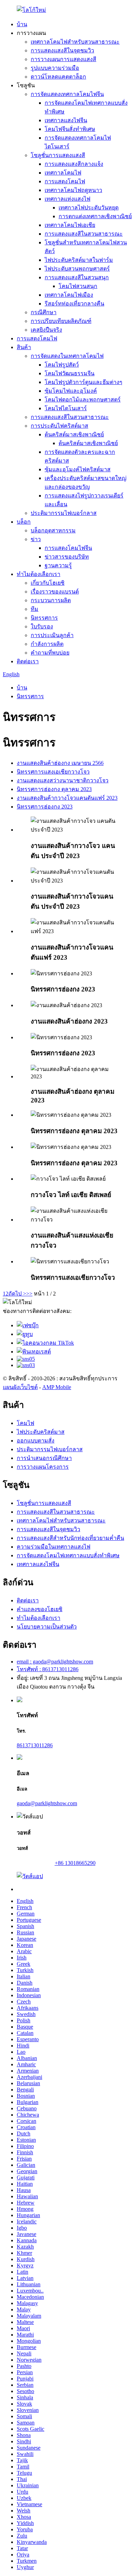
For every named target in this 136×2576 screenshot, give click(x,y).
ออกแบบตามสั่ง (36, 1441)
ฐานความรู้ (58, 565)
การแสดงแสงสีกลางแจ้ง (74, 164)
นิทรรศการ (44, 618)
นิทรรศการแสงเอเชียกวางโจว (53, 772)
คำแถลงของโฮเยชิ (40, 1609)
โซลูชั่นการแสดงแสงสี (58, 155)
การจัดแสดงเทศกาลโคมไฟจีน (67, 94)
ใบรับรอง (42, 626)
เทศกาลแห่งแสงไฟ (67, 199)
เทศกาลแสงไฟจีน (66, 120)
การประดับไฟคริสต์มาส (59, 426)
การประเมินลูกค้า (52, 635)
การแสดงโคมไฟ (65, 181)
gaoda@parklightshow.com (47, 1803)
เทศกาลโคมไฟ (63, 173)
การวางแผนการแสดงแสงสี (63, 59)
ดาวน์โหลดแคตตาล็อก (58, 77)
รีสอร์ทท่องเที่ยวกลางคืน (74, 304)
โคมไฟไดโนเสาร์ (66, 408)
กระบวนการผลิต (51, 600)
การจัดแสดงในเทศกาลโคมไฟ (67, 356)
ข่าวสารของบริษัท (67, 557)
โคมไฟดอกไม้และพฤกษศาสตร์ (83, 400)
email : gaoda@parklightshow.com (55, 1662)
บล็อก (24, 522)
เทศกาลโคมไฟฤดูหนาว (73, 190)
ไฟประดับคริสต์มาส (41, 1432)
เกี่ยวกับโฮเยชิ (48, 583)
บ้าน (22, 24)
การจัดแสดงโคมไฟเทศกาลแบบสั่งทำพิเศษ (68, 1555)
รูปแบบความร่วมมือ (55, 68)
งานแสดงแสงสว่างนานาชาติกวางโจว (63, 780)
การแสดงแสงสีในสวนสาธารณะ (84, 234)
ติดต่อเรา (28, 661)
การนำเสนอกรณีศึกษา (44, 1458)
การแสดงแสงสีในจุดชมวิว (62, 50)
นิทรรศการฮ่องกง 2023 (45, 807)
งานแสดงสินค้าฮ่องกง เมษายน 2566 (60, 763)
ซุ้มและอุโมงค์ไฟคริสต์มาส (78, 469)
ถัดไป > (17, 1294)
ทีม (35, 609)
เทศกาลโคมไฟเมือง (69, 295)
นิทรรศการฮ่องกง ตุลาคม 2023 (54, 789)
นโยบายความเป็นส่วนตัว (47, 1627)
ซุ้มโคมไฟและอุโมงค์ (71, 391)
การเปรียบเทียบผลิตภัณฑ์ (61, 321)
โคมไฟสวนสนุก (78, 286)
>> (29, 1294)
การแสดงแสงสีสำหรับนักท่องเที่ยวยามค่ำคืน (70, 1538)
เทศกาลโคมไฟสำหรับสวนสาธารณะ (75, 42)
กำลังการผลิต (47, 644)
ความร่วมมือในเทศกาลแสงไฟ (54, 1547)
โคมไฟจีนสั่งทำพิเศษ (70, 129)
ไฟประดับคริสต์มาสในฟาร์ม (79, 260)
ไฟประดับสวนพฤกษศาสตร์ (77, 269)
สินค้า (24, 347)
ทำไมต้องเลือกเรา (39, 574)
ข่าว (36, 539)
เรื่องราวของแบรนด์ (55, 592)
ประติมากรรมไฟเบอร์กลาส (64, 513)
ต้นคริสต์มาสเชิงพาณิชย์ (74, 434)
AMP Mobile (57, 1387)
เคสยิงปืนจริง (46, 330)
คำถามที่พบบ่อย (50, 653)
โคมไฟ (25, 1423)
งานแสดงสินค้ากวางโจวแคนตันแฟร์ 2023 (67, 798)
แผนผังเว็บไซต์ (20, 1387)
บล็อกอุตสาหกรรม (53, 530)
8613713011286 (35, 1745)
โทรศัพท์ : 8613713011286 (48, 1669)
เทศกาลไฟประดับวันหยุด (89, 208)
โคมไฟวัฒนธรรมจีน (70, 373)
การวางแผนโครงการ (43, 1467)
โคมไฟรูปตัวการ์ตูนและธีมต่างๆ (84, 382)
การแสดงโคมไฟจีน (68, 548)
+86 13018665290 (75, 1863)
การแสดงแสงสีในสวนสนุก (77, 277)
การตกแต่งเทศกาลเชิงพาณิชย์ (95, 216)
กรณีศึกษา (44, 312)
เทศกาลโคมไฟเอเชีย (70, 225)
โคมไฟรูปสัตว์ (62, 365)
